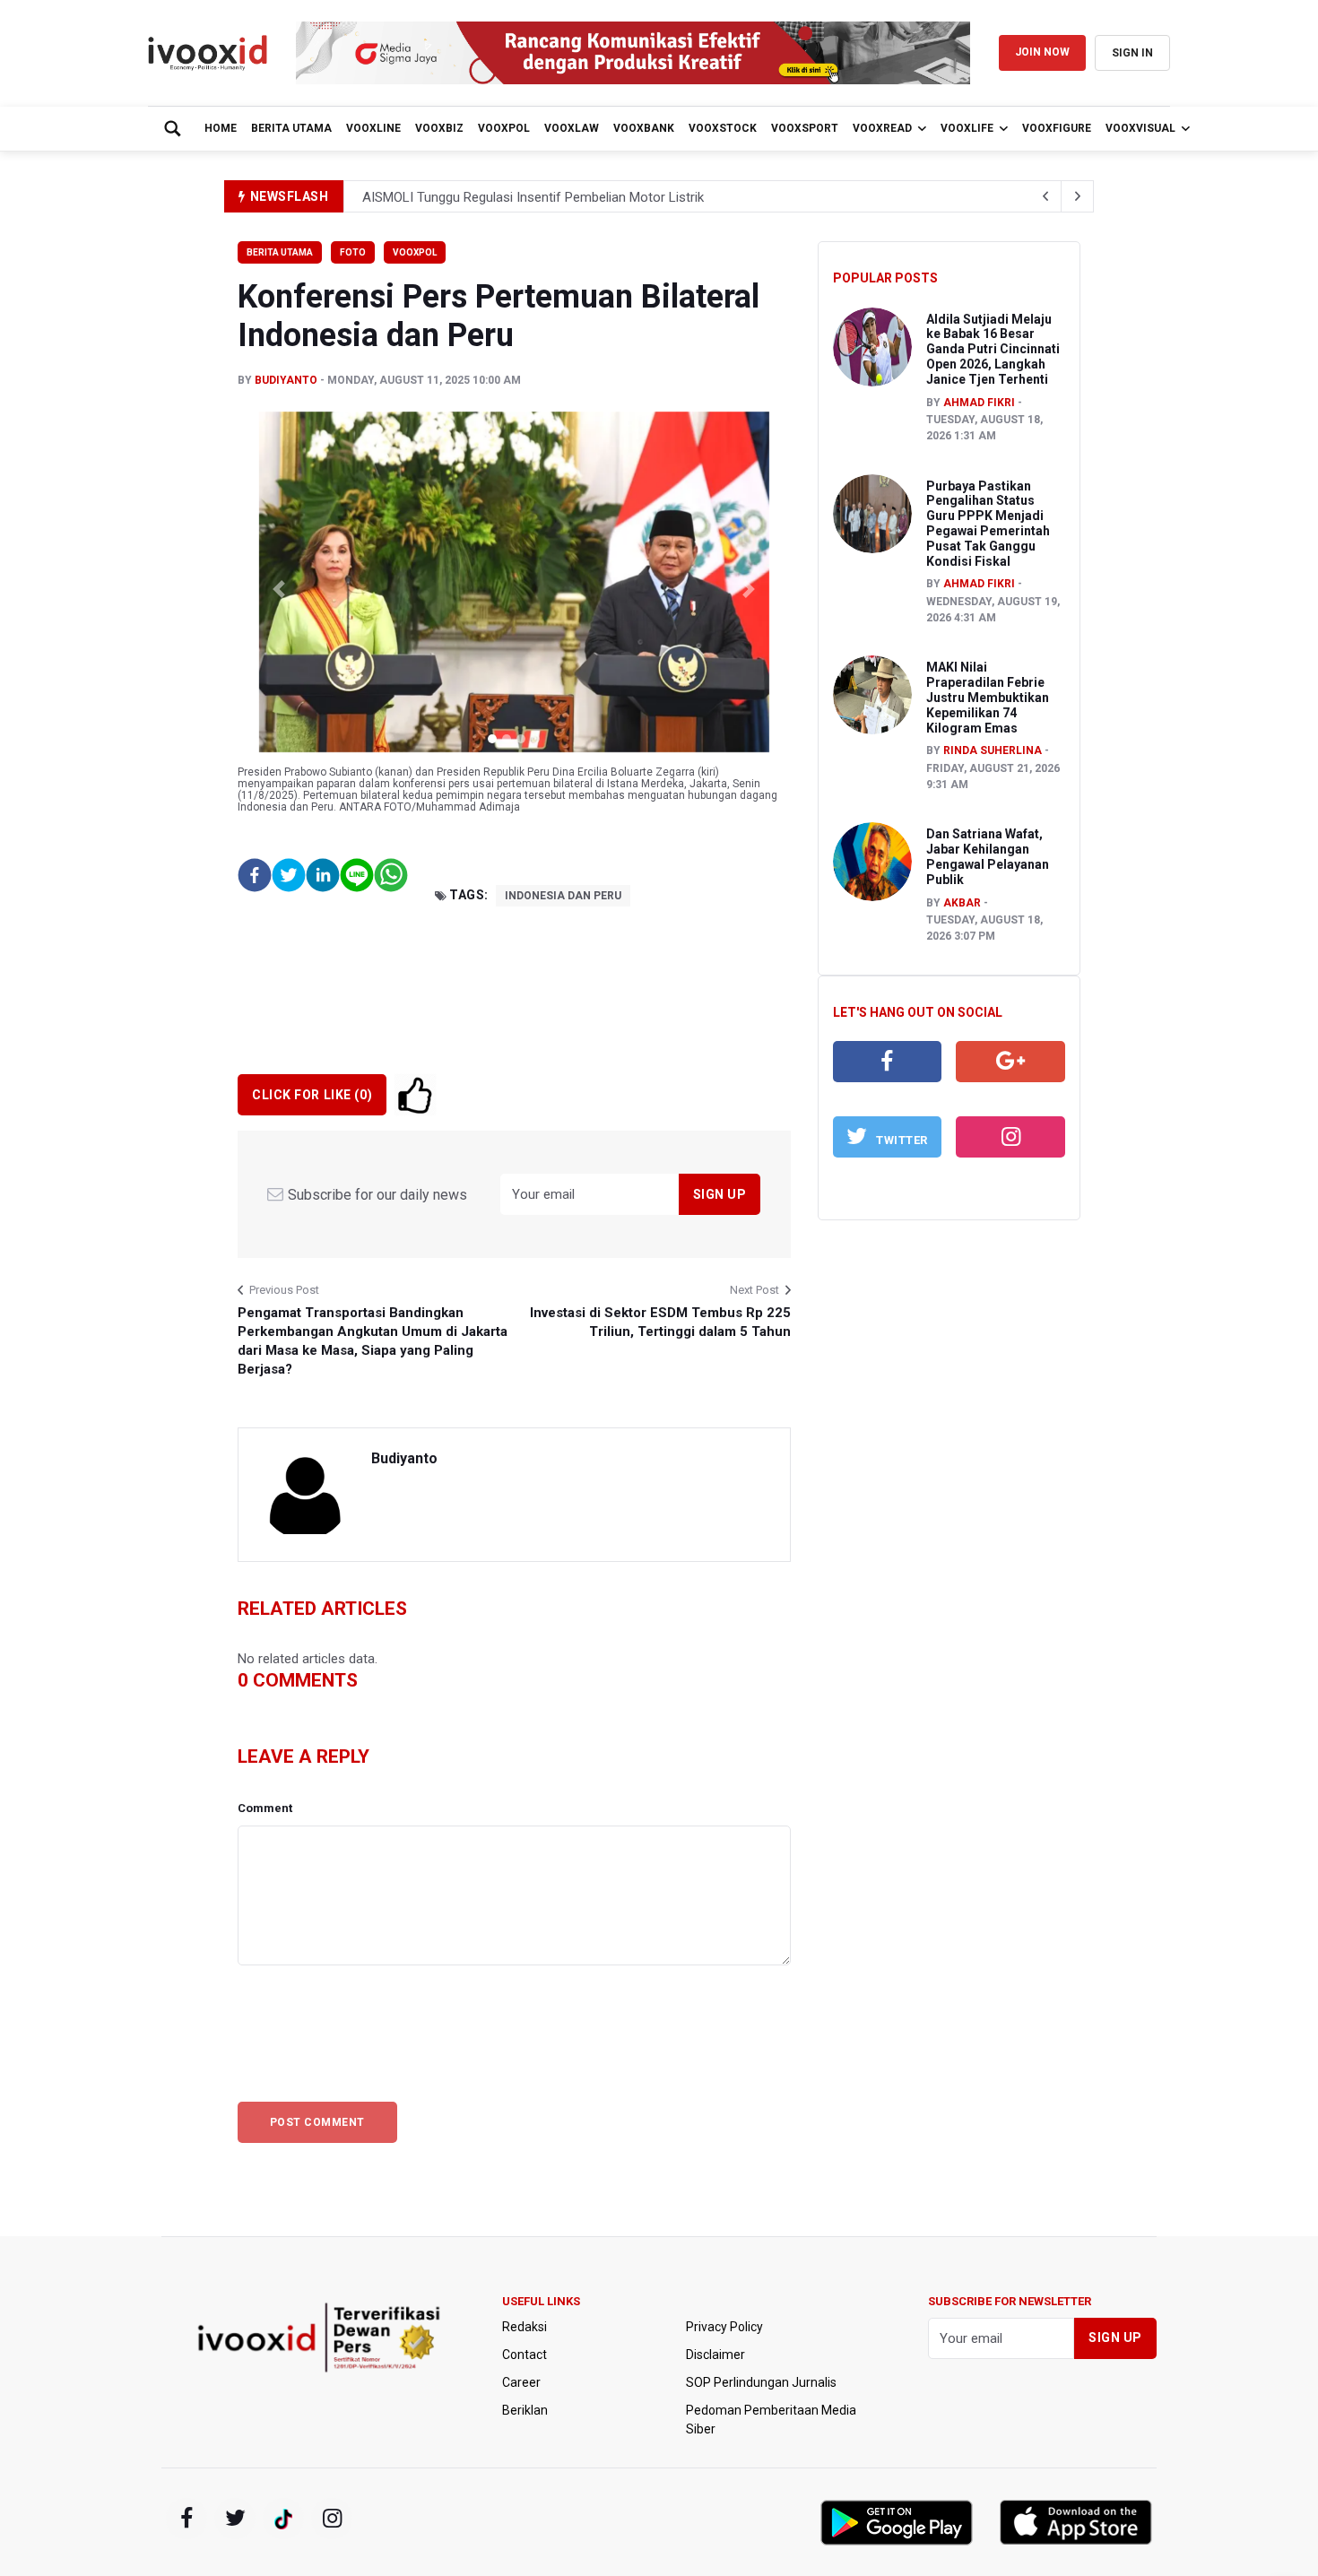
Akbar (962, 903)
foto (353, 252)
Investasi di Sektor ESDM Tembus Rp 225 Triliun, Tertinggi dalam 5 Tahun (660, 1322)
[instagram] (1010, 1137)
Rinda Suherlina (993, 750)
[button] (279, 589)
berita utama (291, 128)
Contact (525, 2355)
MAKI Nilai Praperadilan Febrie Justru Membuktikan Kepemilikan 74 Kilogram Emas (988, 697)
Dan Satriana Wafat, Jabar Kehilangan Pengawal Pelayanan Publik (988, 856)
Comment (265, 1808)
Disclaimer (715, 2355)
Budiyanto (286, 380)
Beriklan (525, 2410)
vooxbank (644, 128)
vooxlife (967, 128)
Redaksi (525, 2327)
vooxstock (723, 128)
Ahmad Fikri (979, 403)
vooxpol (504, 128)
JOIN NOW (1042, 52)
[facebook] (888, 1062)
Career (521, 2382)
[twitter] (235, 2519)
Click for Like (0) (312, 1095)
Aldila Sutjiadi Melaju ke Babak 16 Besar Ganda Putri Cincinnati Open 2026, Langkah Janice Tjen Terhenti (993, 349)
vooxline (373, 128)
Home (221, 128)
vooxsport (805, 128)
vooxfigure (1057, 128)
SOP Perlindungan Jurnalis (761, 2382)
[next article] (1045, 196)
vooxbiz (439, 128)
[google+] (283, 2519)
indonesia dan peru (563, 896)
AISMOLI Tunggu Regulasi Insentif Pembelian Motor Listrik (533, 197)
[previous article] (1078, 196)
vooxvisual (1140, 128)
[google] (1010, 1062)
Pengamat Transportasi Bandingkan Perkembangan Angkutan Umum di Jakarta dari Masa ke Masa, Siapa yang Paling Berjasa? (373, 1341)
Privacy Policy (724, 2327)
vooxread (882, 128)
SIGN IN (1132, 53)
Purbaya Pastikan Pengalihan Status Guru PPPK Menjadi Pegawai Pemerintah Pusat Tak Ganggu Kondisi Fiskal (988, 524)
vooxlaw (572, 128)
